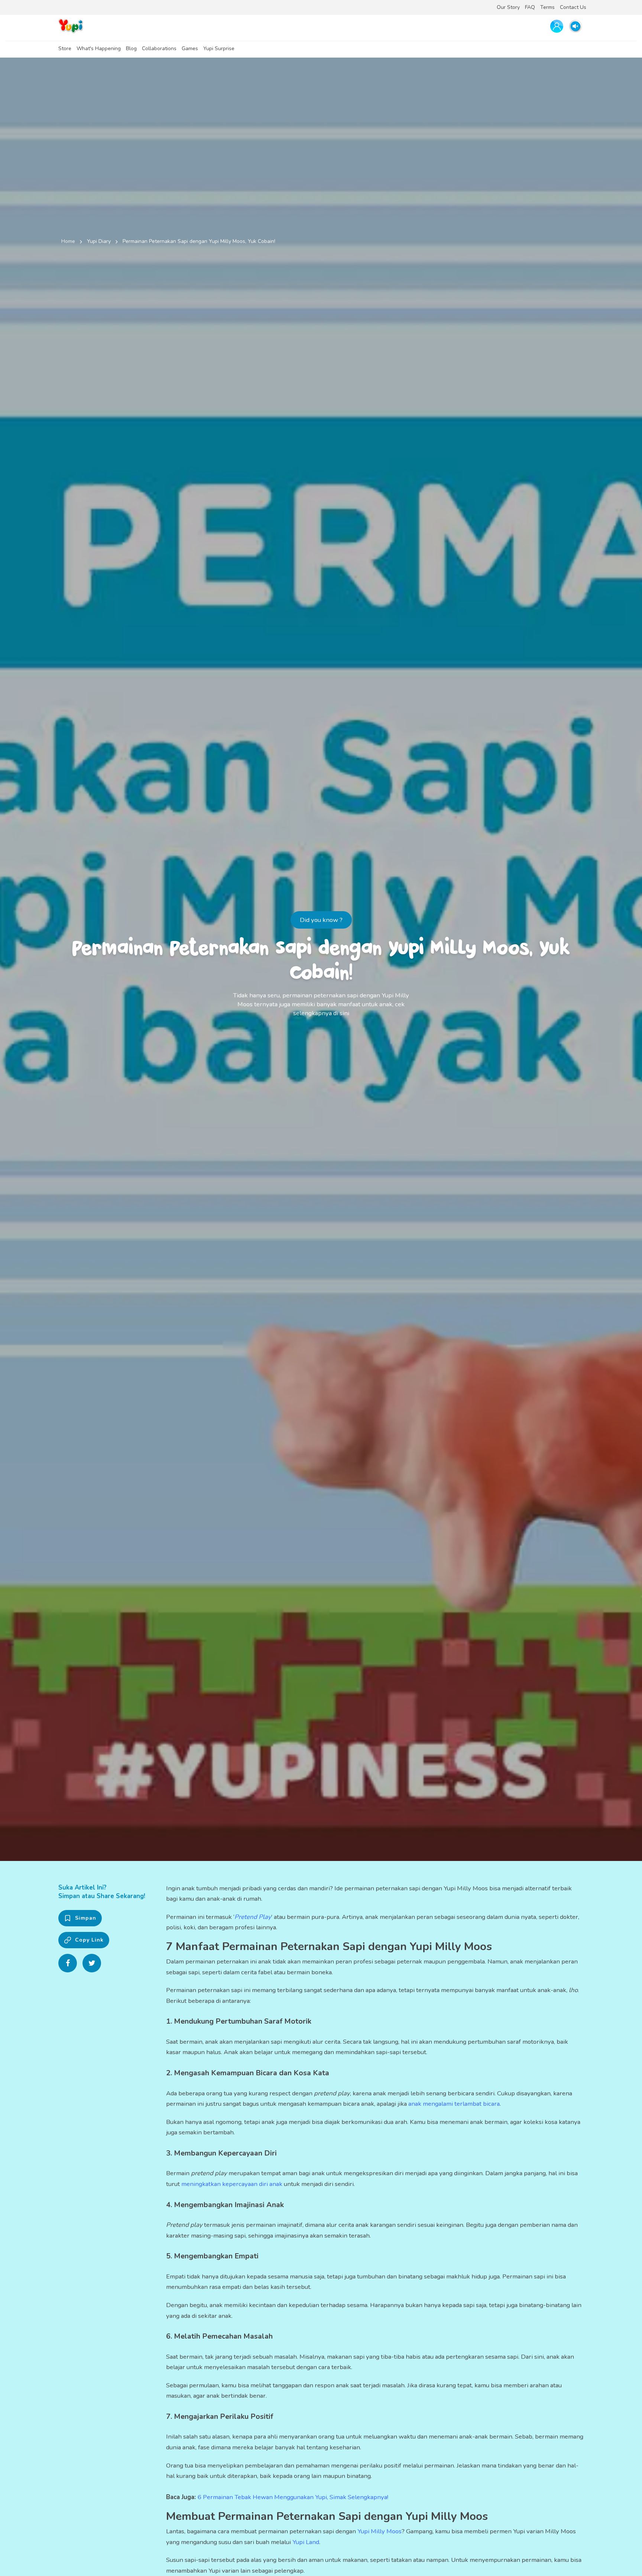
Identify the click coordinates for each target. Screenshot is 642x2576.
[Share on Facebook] (68, 1963)
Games (190, 48)
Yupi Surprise (219, 48)
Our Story (508, 7)
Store (65, 48)
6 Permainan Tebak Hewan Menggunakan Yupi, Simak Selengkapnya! (293, 2497)
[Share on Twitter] (92, 1963)
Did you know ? (321, 920)
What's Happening (99, 48)
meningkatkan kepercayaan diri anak (232, 2184)
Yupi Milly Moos (380, 2531)
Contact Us (573, 7)
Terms (547, 7)
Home (68, 241)
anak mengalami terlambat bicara (454, 2104)
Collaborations (159, 48)
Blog (131, 48)
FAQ (530, 7)
